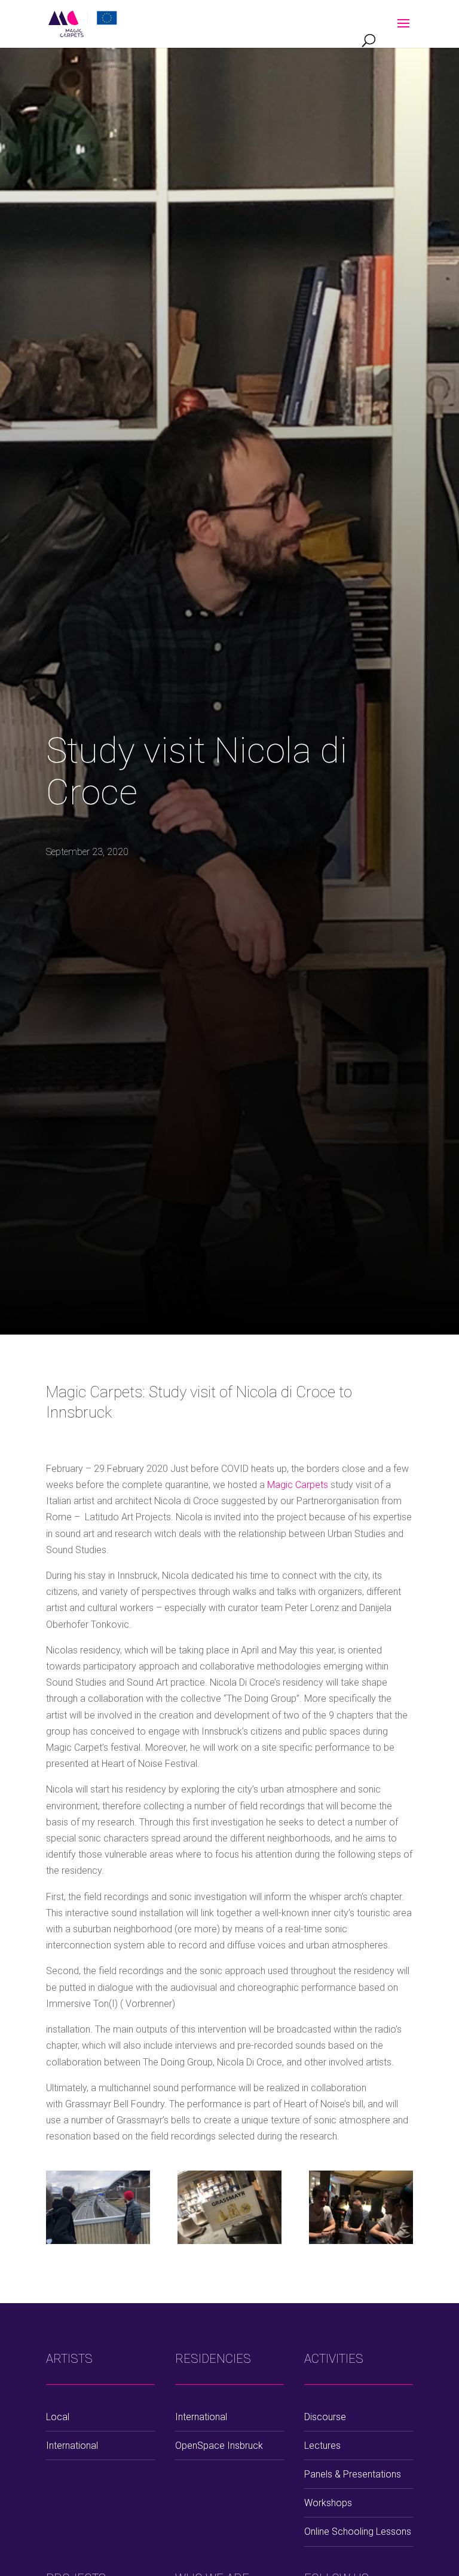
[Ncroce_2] (98, 2210)
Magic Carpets (299, 1485)
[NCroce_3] (361, 2210)
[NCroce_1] (229, 2210)
